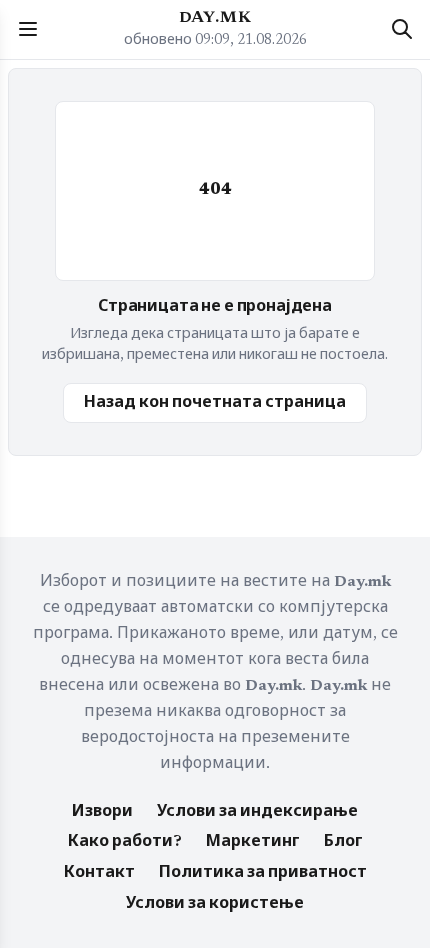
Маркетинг (253, 842)
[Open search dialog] (402, 29)
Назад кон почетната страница (215, 403)
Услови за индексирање (257, 812)
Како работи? (125, 842)
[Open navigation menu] (28, 29)
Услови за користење (215, 904)
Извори (102, 812)
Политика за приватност (263, 873)
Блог (343, 842)
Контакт (99, 873)
